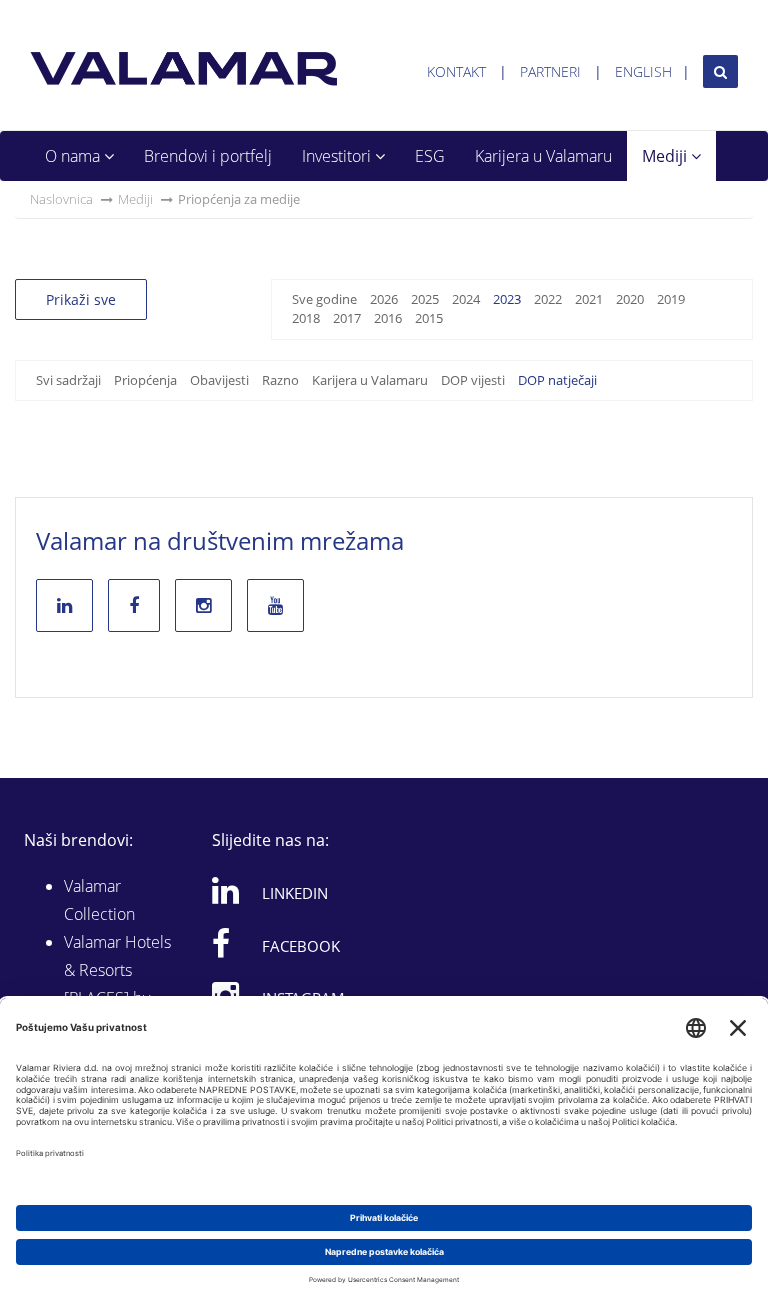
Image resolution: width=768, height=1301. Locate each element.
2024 (466, 299)
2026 (384, 299)
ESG (430, 156)
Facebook (301, 946)
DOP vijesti (473, 380)
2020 (630, 299)
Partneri (550, 71)
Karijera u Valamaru (543, 156)
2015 (429, 318)
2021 (589, 299)
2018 (306, 318)
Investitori (338, 156)
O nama (74, 156)
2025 (425, 299)
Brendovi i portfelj (208, 156)
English (643, 71)
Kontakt (456, 71)
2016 (388, 318)
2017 (347, 318)
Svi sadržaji (68, 380)
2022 (548, 299)
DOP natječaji (557, 380)
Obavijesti (219, 380)
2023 (507, 299)
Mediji (666, 156)
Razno (280, 380)
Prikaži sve (81, 299)
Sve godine (324, 299)
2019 (671, 299)
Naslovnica (61, 199)
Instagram (303, 998)
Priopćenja (145, 380)
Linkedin (295, 893)
